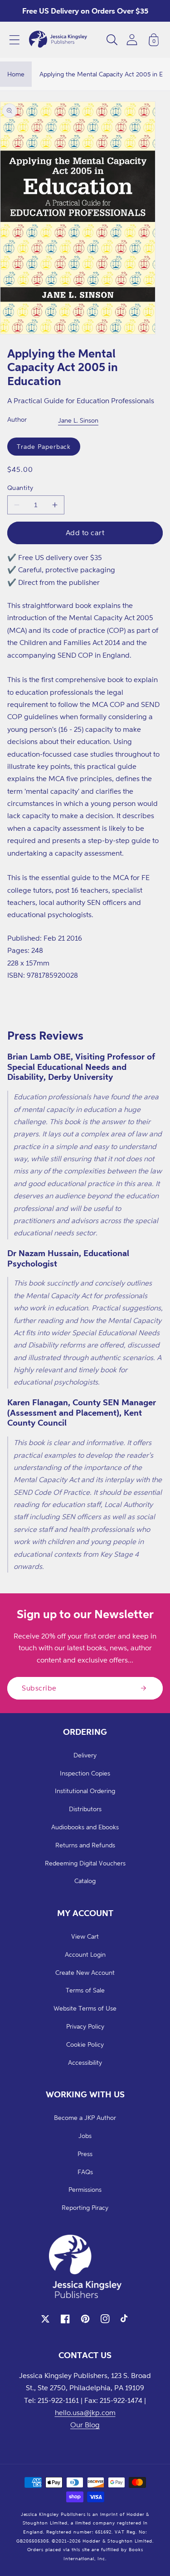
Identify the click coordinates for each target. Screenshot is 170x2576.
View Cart (85, 1936)
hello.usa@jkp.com (85, 2412)
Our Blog (85, 2425)
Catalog (85, 1881)
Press (85, 2154)
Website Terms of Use (85, 2008)
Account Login (85, 1954)
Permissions (85, 2189)
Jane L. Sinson (78, 420)
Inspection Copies (85, 1773)
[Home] (58, 40)
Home (16, 74)
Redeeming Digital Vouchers (85, 1863)
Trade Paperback (44, 446)
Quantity (20, 487)
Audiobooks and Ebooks (85, 1827)
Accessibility (85, 2062)
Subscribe (39, 1688)
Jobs (85, 2136)
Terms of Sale (85, 1990)
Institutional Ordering (85, 1791)
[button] (15, 40)
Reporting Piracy (85, 2207)
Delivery (85, 1755)
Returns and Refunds (85, 1845)
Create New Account (85, 1972)
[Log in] (132, 40)
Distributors (85, 1809)
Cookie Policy (85, 2044)
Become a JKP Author (85, 2117)
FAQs (85, 2172)
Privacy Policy (85, 2026)
